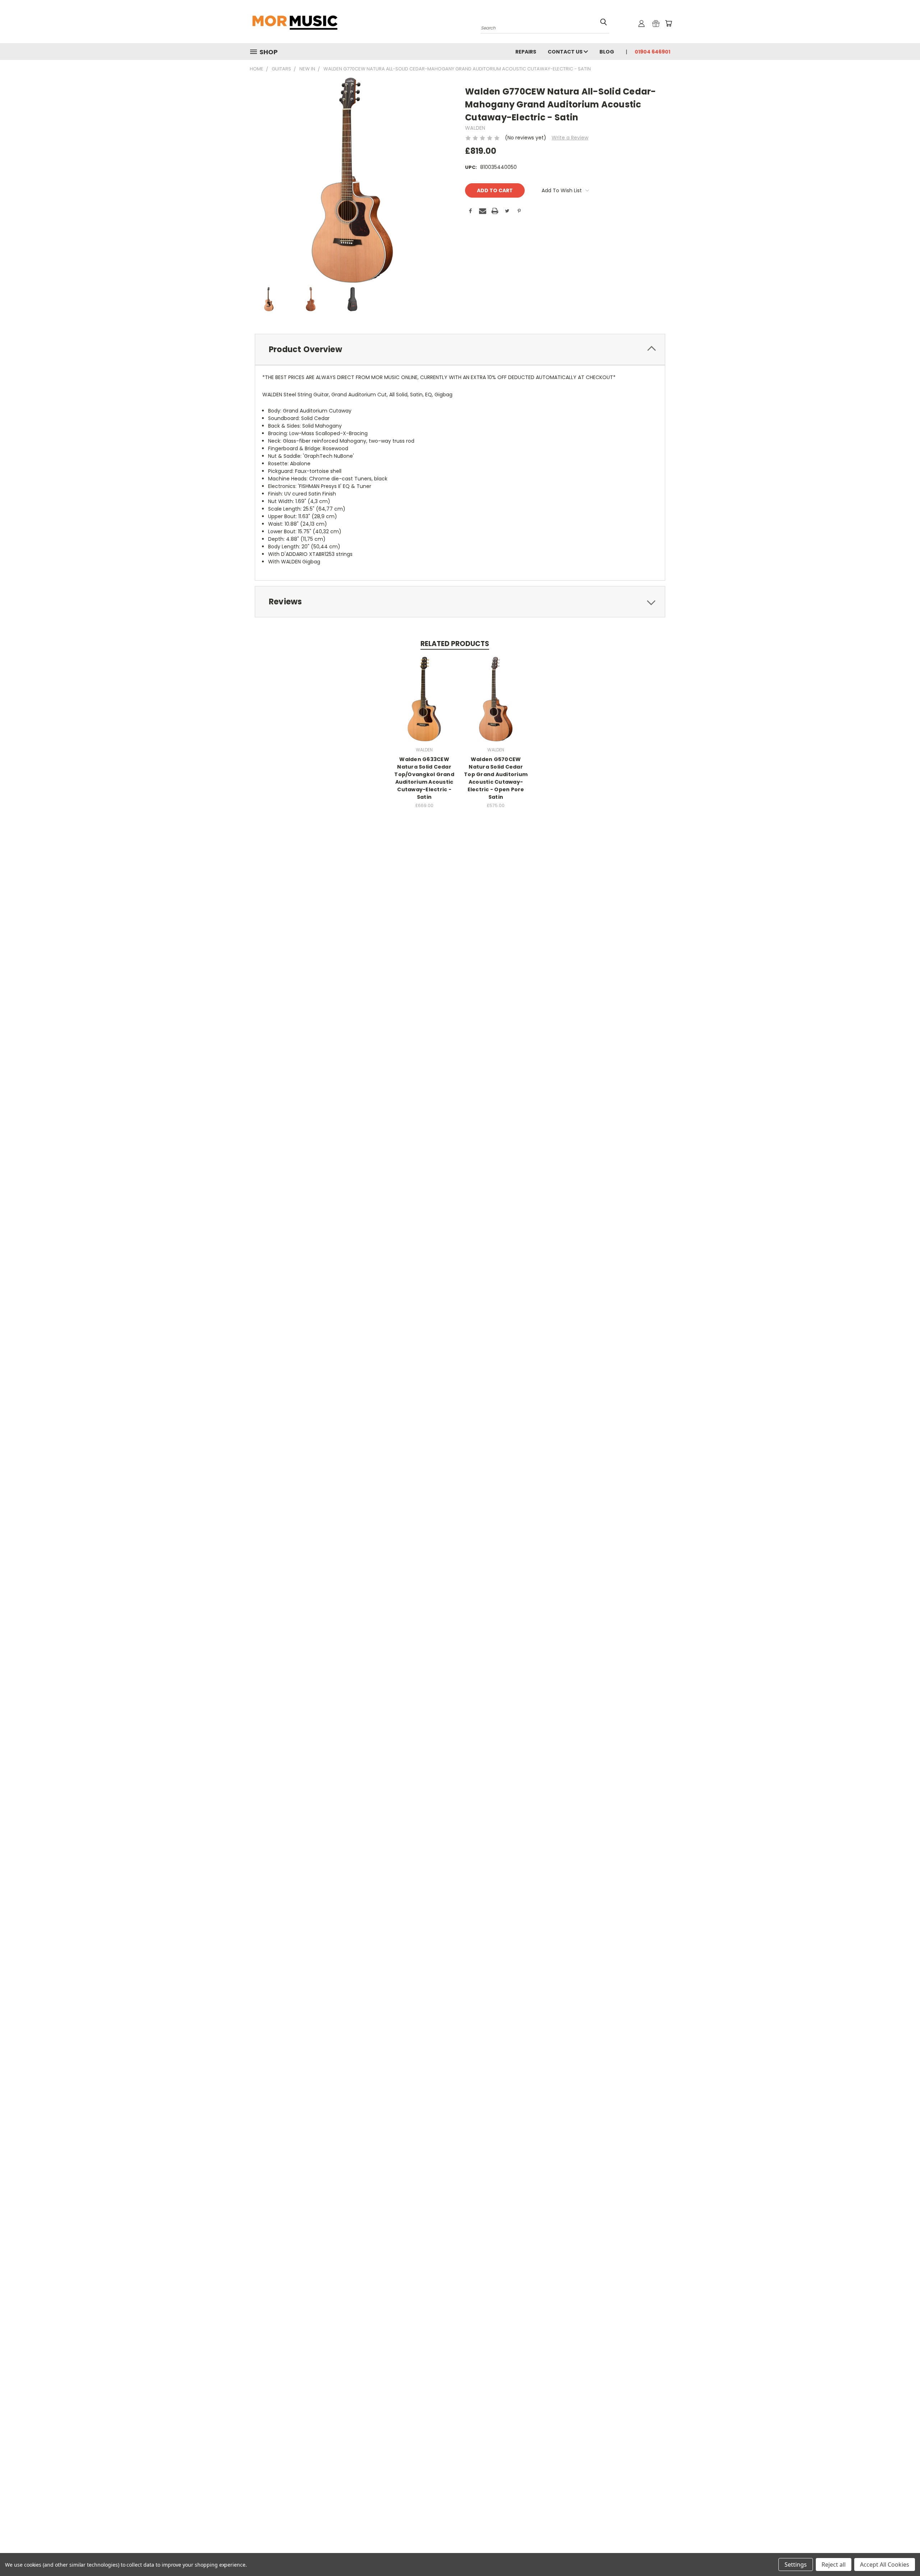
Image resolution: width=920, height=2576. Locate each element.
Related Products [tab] (455, 644)
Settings (796, 2565)
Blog (607, 52)
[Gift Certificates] (656, 23)
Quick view (424, 691)
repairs (526, 52)
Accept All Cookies (885, 2565)
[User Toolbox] (641, 23)
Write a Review (570, 138)
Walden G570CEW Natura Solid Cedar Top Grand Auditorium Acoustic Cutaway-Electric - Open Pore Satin (496, 778)
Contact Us (566, 52)
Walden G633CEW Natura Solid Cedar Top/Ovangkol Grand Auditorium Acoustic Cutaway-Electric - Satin (424, 778)
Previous (901, 2554)
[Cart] (668, 23)
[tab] (460, 349)
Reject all (834, 2565)
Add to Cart (424, 704)
